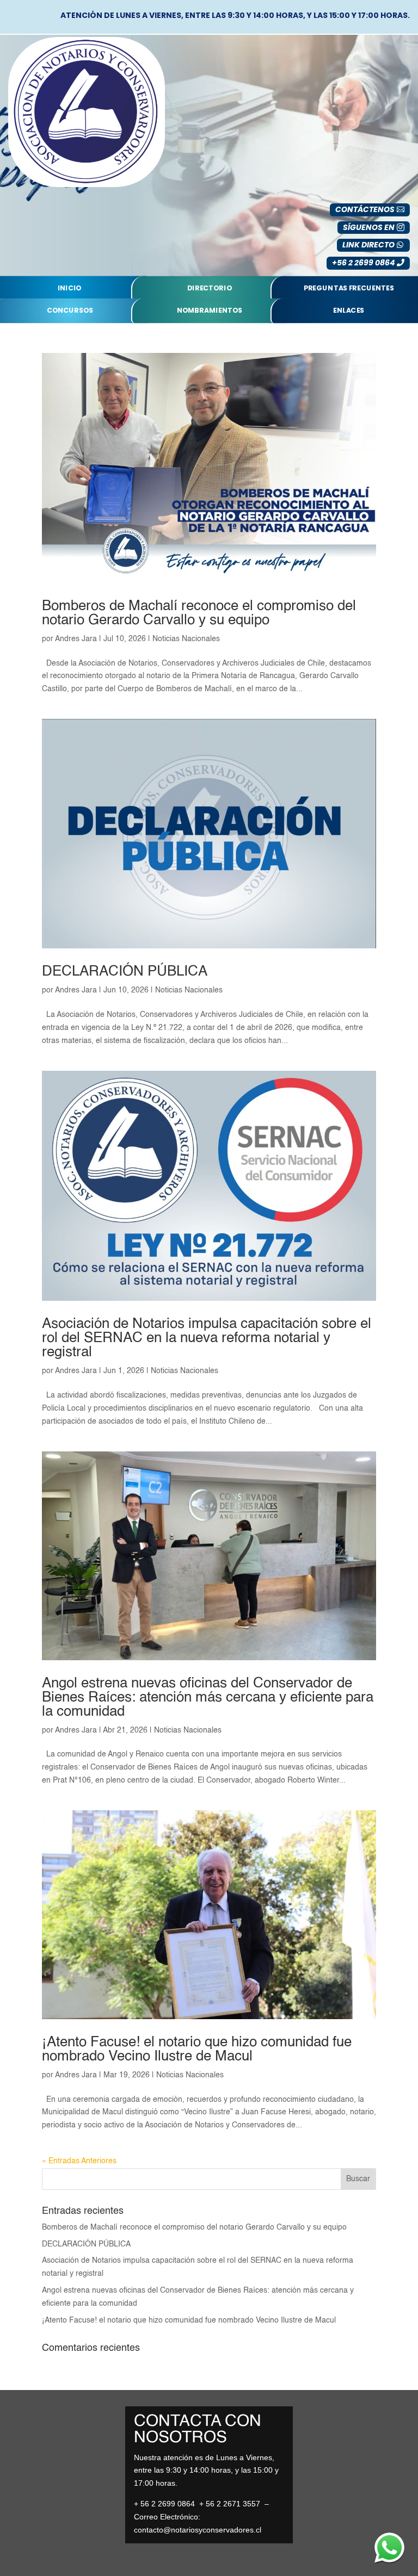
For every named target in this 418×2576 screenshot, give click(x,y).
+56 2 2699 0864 (363, 263)
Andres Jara (76, 639)
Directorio (210, 288)
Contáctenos (365, 209)
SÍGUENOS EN (369, 227)
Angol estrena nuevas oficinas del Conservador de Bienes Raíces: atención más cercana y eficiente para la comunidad (208, 1698)
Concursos (70, 311)
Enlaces (349, 311)
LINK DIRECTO (368, 245)
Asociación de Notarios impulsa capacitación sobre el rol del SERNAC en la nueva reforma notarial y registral (207, 1338)
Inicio (70, 288)
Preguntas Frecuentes (349, 288)
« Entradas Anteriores (79, 2161)
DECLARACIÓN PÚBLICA (125, 972)
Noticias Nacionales (186, 639)
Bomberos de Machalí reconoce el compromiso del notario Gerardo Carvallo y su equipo (199, 613)
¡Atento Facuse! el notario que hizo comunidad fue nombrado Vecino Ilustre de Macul (197, 2050)
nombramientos (210, 311)
